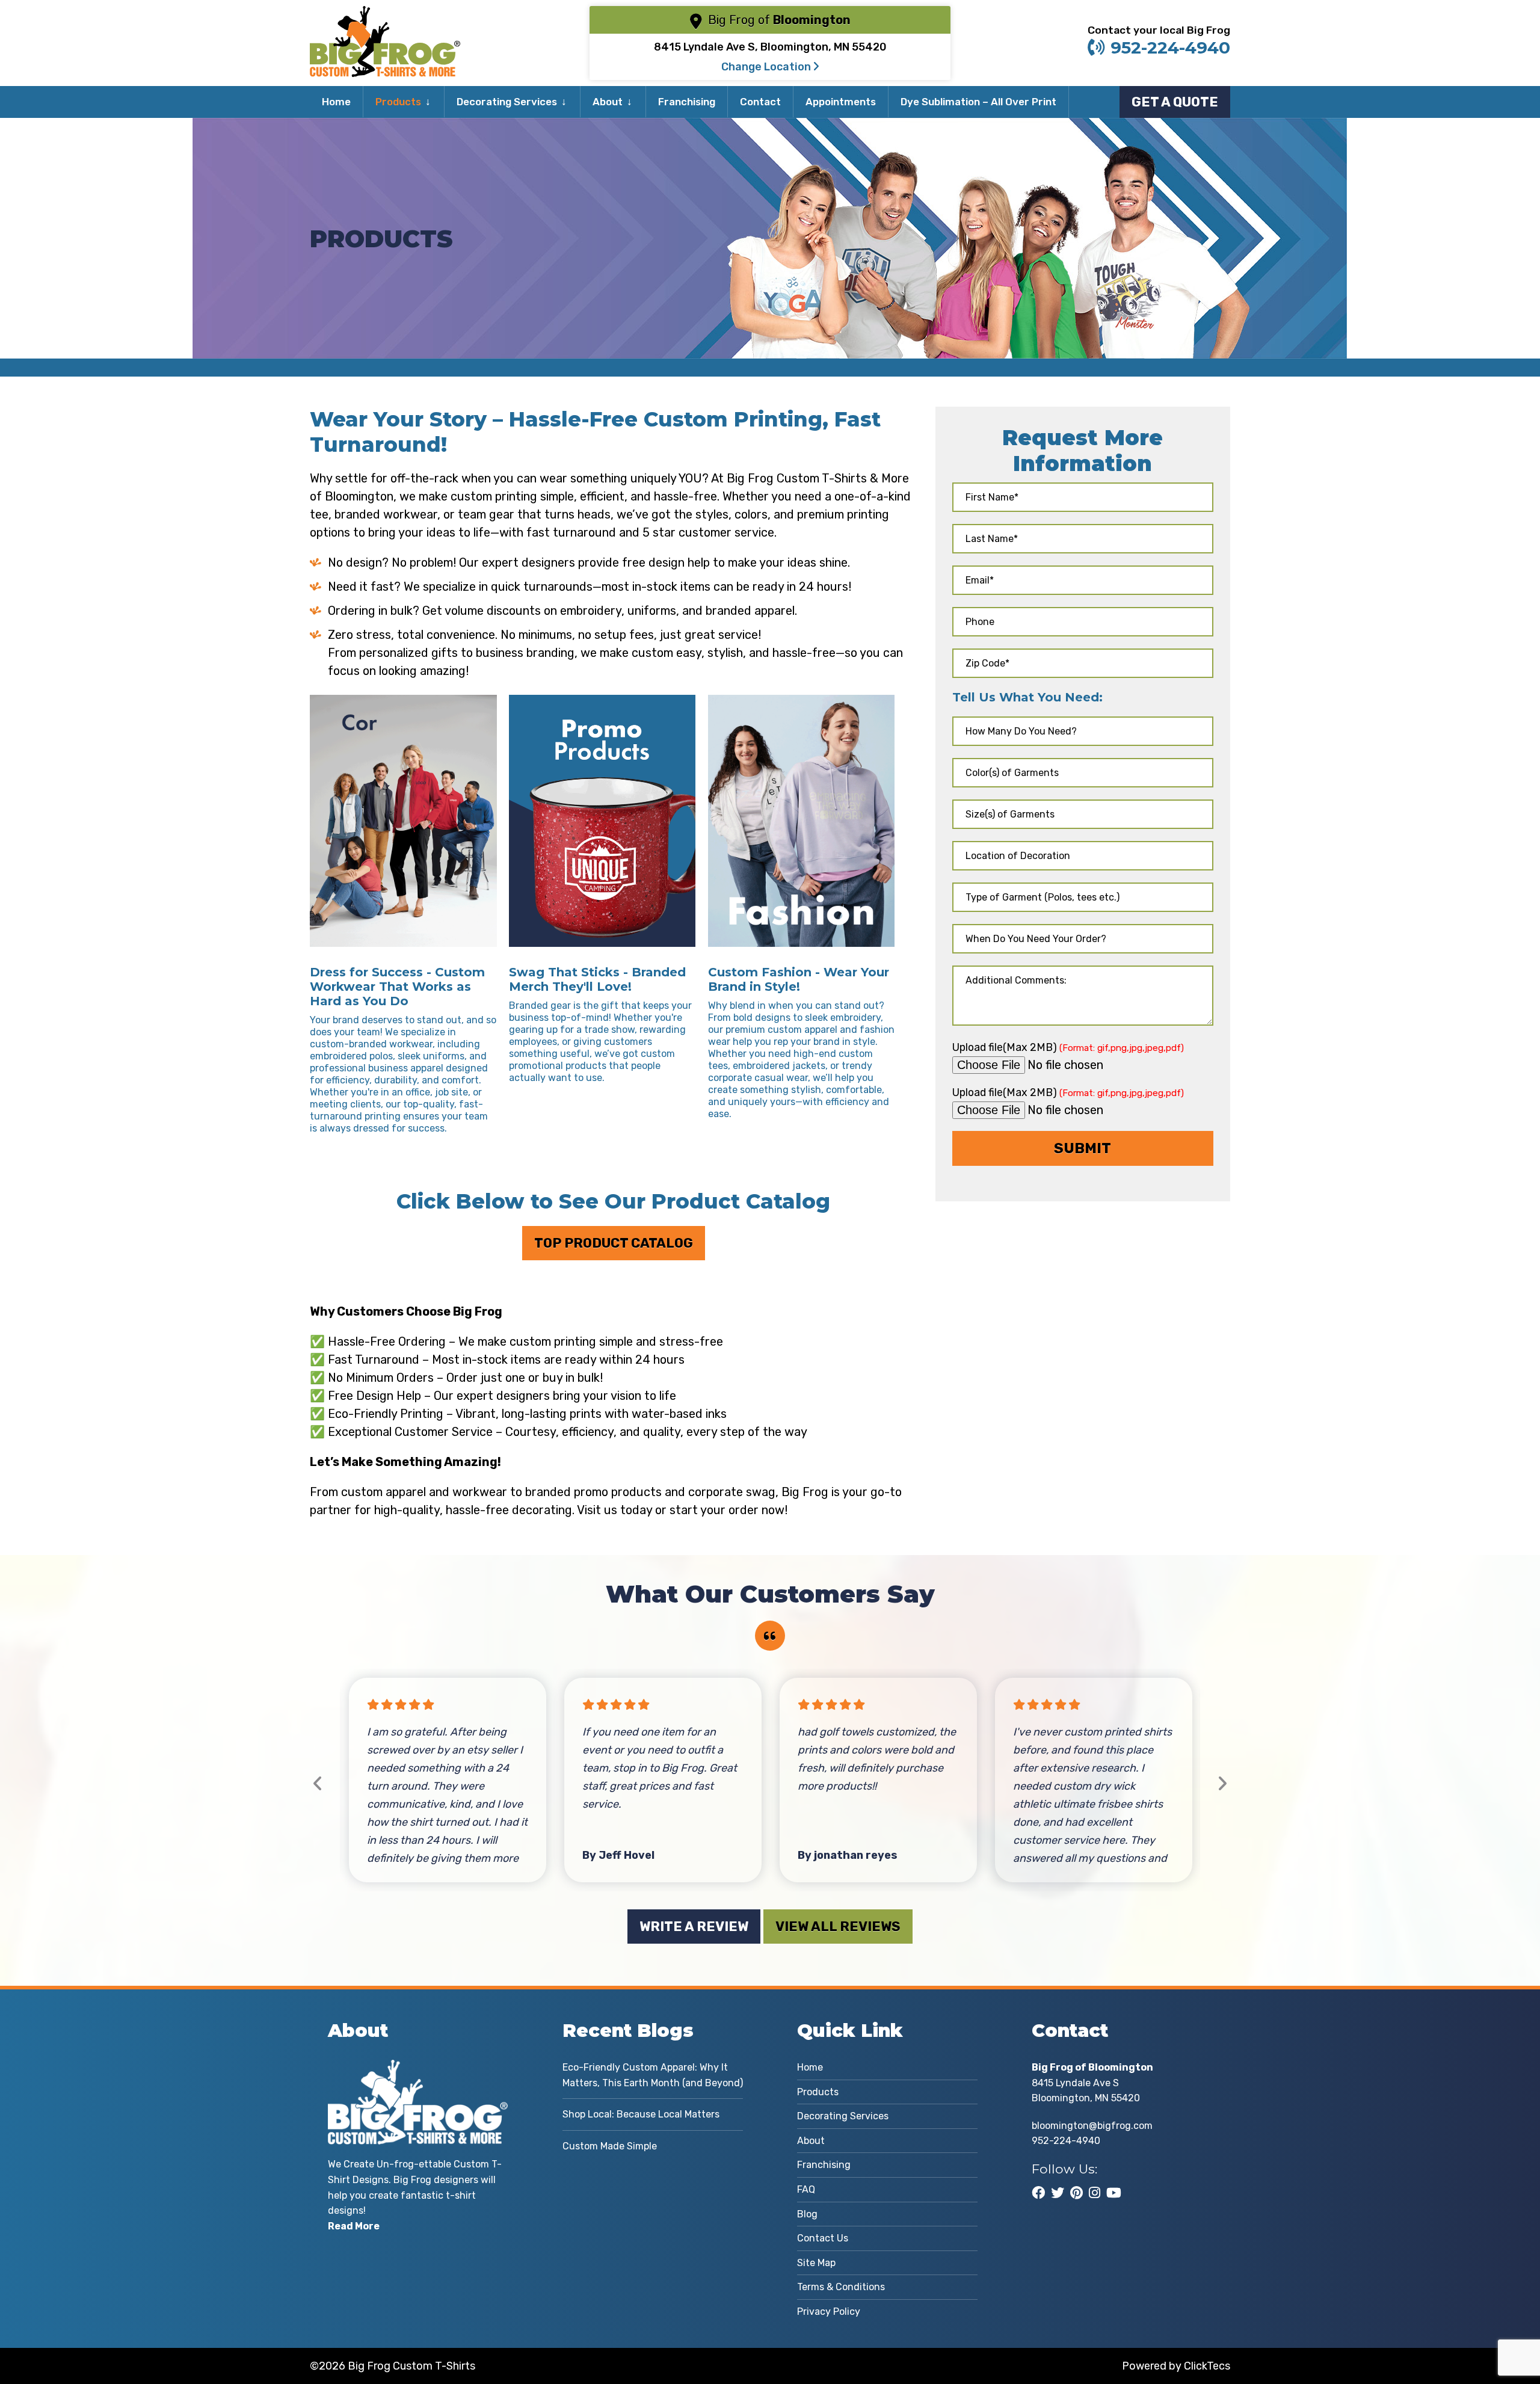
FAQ (806, 2189)
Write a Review (694, 1927)
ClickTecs (1207, 2366)
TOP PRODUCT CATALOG (614, 1243)
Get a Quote (1175, 102)
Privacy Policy (829, 2312)
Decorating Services (507, 102)
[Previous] (318, 1784)
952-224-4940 (1170, 48)
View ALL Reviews (838, 1927)
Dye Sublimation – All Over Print (978, 102)
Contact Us (823, 2238)
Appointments (841, 102)
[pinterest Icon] (1076, 2193)
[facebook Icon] (1038, 2193)
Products (398, 102)
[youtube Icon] (1114, 2193)
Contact (760, 102)
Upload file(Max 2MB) (1068, 1047)
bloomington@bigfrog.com (1092, 2126)
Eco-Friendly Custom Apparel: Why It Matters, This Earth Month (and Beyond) (653, 2075)
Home (336, 102)
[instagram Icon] (1095, 2193)
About (608, 102)
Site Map (816, 2263)
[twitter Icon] (1058, 2193)
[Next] (1222, 1784)
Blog (807, 2214)
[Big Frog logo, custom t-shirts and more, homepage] (385, 15)
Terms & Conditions (841, 2287)
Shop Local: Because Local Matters (641, 2114)
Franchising (687, 102)
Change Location (767, 67)
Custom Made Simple (610, 2146)
